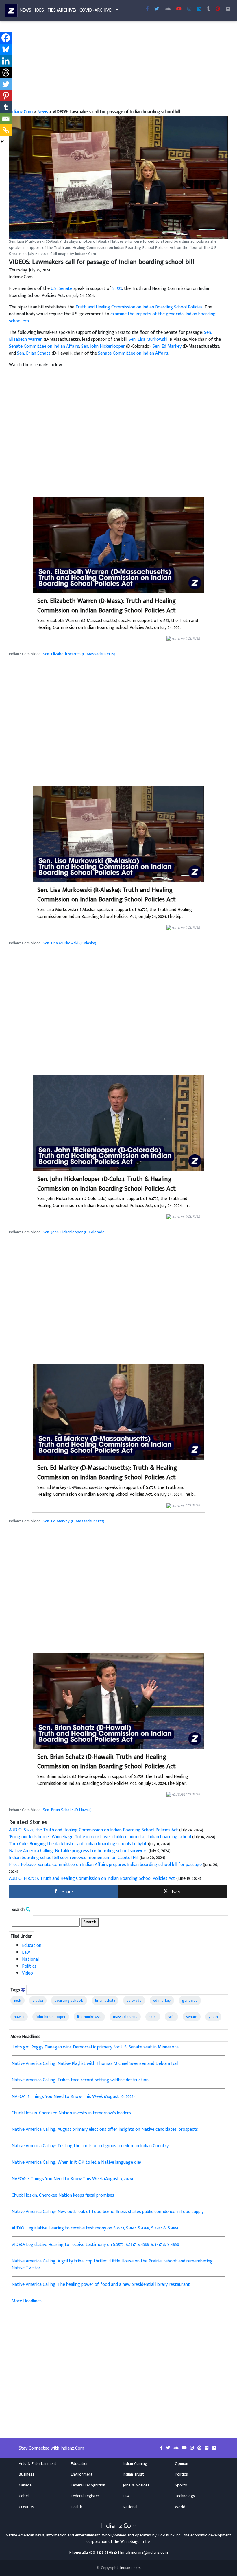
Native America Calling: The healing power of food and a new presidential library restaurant (101, 2284)
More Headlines (27, 2301)
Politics (29, 1966)
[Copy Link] (6, 130)
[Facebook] (6, 38)
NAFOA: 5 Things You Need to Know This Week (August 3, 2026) (72, 2179)
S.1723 (117, 289)
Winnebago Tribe (135, 2542)
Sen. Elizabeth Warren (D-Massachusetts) (79, 654)
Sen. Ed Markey (167, 346)
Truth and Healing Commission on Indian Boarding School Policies (139, 307)
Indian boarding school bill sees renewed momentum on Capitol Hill (74, 1858)
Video (27, 1973)
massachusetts (125, 2017)
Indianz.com (130, 2568)
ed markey (162, 2001)
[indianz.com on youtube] (179, 9)
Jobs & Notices (136, 2485)
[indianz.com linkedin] (199, 9)
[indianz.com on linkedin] (214, 2448)
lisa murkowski (89, 2017)
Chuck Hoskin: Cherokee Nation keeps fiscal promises (63, 2195)
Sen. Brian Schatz (34, 353)
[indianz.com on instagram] (193, 2448)
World (180, 2507)
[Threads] (6, 72)
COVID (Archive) (96, 10)
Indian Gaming (135, 2464)
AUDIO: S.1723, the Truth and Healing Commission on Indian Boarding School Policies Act (93, 1830)
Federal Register (85, 2496)
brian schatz (105, 2001)
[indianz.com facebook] (147, 9)
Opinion (182, 2464)
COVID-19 (26, 2507)
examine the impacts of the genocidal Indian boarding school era (112, 317)
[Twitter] (6, 84)
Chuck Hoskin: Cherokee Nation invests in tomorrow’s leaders (71, 2113)
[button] (118, 177)
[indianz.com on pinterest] (200, 2448)
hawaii (19, 2017)
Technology (185, 2496)
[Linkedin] (6, 61)
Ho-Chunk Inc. (170, 2535)
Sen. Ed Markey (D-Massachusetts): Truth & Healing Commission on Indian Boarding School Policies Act (107, 1473)
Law (26, 1952)
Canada (25, 2485)
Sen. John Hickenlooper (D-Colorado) (74, 1232)
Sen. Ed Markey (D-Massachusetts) (74, 1521)
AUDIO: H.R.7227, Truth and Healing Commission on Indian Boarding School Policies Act (92, 1879)
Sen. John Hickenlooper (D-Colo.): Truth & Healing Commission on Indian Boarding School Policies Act (107, 1184)
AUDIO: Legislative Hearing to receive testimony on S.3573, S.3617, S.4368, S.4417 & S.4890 (96, 2228)
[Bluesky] (6, 49)
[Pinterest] (6, 96)
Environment (82, 2474)
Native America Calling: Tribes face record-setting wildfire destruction (80, 2080)
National (30, 1959)
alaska (38, 2001)
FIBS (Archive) (62, 10)
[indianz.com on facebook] (162, 2448)
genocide (190, 2001)
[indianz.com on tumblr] (208, 9)
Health (76, 2507)
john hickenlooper (51, 2017)
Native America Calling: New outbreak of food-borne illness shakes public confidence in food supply (108, 2212)
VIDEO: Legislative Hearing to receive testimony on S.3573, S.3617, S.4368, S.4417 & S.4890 (95, 2245)
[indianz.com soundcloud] (168, 9)
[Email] (6, 119)
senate (192, 2017)
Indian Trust (133, 2474)
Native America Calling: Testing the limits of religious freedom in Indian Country (90, 2146)
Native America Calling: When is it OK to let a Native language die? (76, 2162)
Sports (181, 2485)
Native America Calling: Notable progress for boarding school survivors (78, 1851)
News (25, 10)
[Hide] (2, 141)
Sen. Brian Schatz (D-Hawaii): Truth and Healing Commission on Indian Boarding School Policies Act (107, 1762)
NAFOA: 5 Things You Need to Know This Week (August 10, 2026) (73, 2097)
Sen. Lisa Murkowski (148, 339)
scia (171, 2017)
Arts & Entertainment (38, 2464)
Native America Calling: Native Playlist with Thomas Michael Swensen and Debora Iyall (95, 2064)
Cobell (24, 2496)
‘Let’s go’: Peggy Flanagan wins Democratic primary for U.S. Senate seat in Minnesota (95, 2047)
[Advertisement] (118, 66)
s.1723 (153, 2017)
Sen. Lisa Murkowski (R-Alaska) (70, 943)
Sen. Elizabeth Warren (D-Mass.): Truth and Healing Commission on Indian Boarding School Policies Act (107, 606)
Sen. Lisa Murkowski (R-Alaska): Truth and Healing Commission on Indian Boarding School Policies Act (107, 895)
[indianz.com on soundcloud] (177, 2448)
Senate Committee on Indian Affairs (44, 346)
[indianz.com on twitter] (169, 2448)
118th (17, 2001)
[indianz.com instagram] (189, 9)
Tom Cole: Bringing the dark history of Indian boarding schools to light (78, 1844)
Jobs (39, 10)
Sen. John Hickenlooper (103, 346)
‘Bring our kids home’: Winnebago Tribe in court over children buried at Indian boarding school (100, 1837)
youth (213, 2017)
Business (27, 2474)
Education (32, 1945)
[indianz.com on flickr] (228, 9)
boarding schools (69, 2001)
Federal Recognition (88, 2485)
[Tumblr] (6, 107)
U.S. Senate (62, 289)
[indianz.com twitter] (157, 9)
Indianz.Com (21, 112)
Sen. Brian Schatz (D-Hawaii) (67, 1810)
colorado (134, 2001)
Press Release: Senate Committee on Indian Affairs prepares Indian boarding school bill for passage (105, 1865)
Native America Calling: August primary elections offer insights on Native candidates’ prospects (105, 2129)
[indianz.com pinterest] (218, 9)
